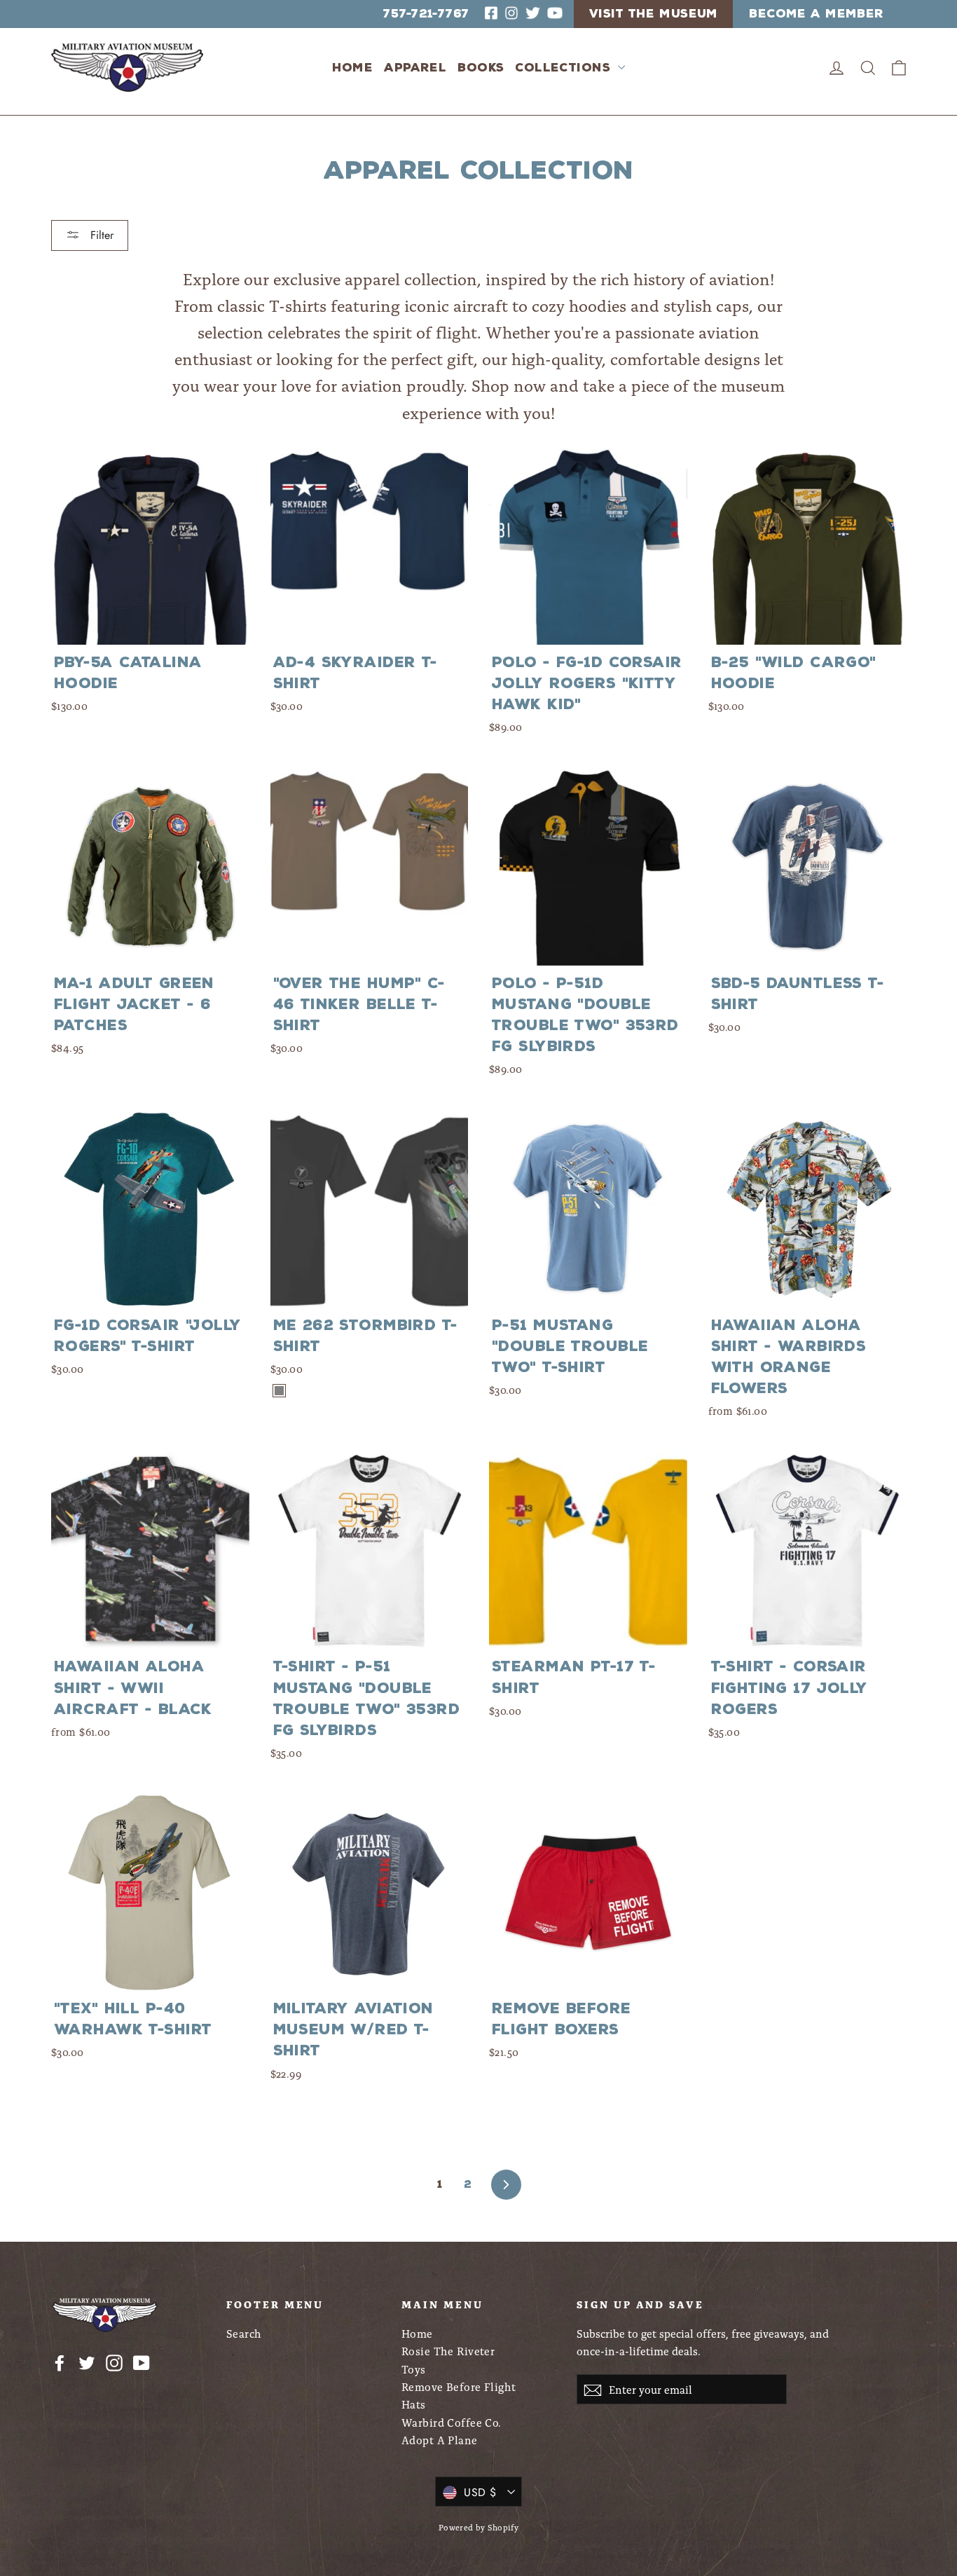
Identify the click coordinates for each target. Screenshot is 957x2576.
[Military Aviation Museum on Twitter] (87, 2362)
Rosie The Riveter (448, 2351)
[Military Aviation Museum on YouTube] (142, 2362)
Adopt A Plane (440, 2440)
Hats (414, 2404)
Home (353, 68)
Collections (565, 68)
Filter (100, 235)
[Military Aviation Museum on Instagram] (114, 2362)
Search (244, 2333)
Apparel (415, 68)
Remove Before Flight (459, 2386)
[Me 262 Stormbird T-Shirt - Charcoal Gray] (279, 1391)
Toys (414, 2369)
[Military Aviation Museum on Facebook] (60, 2362)
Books (481, 68)
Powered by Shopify (479, 2527)
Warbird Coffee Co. (452, 2422)
